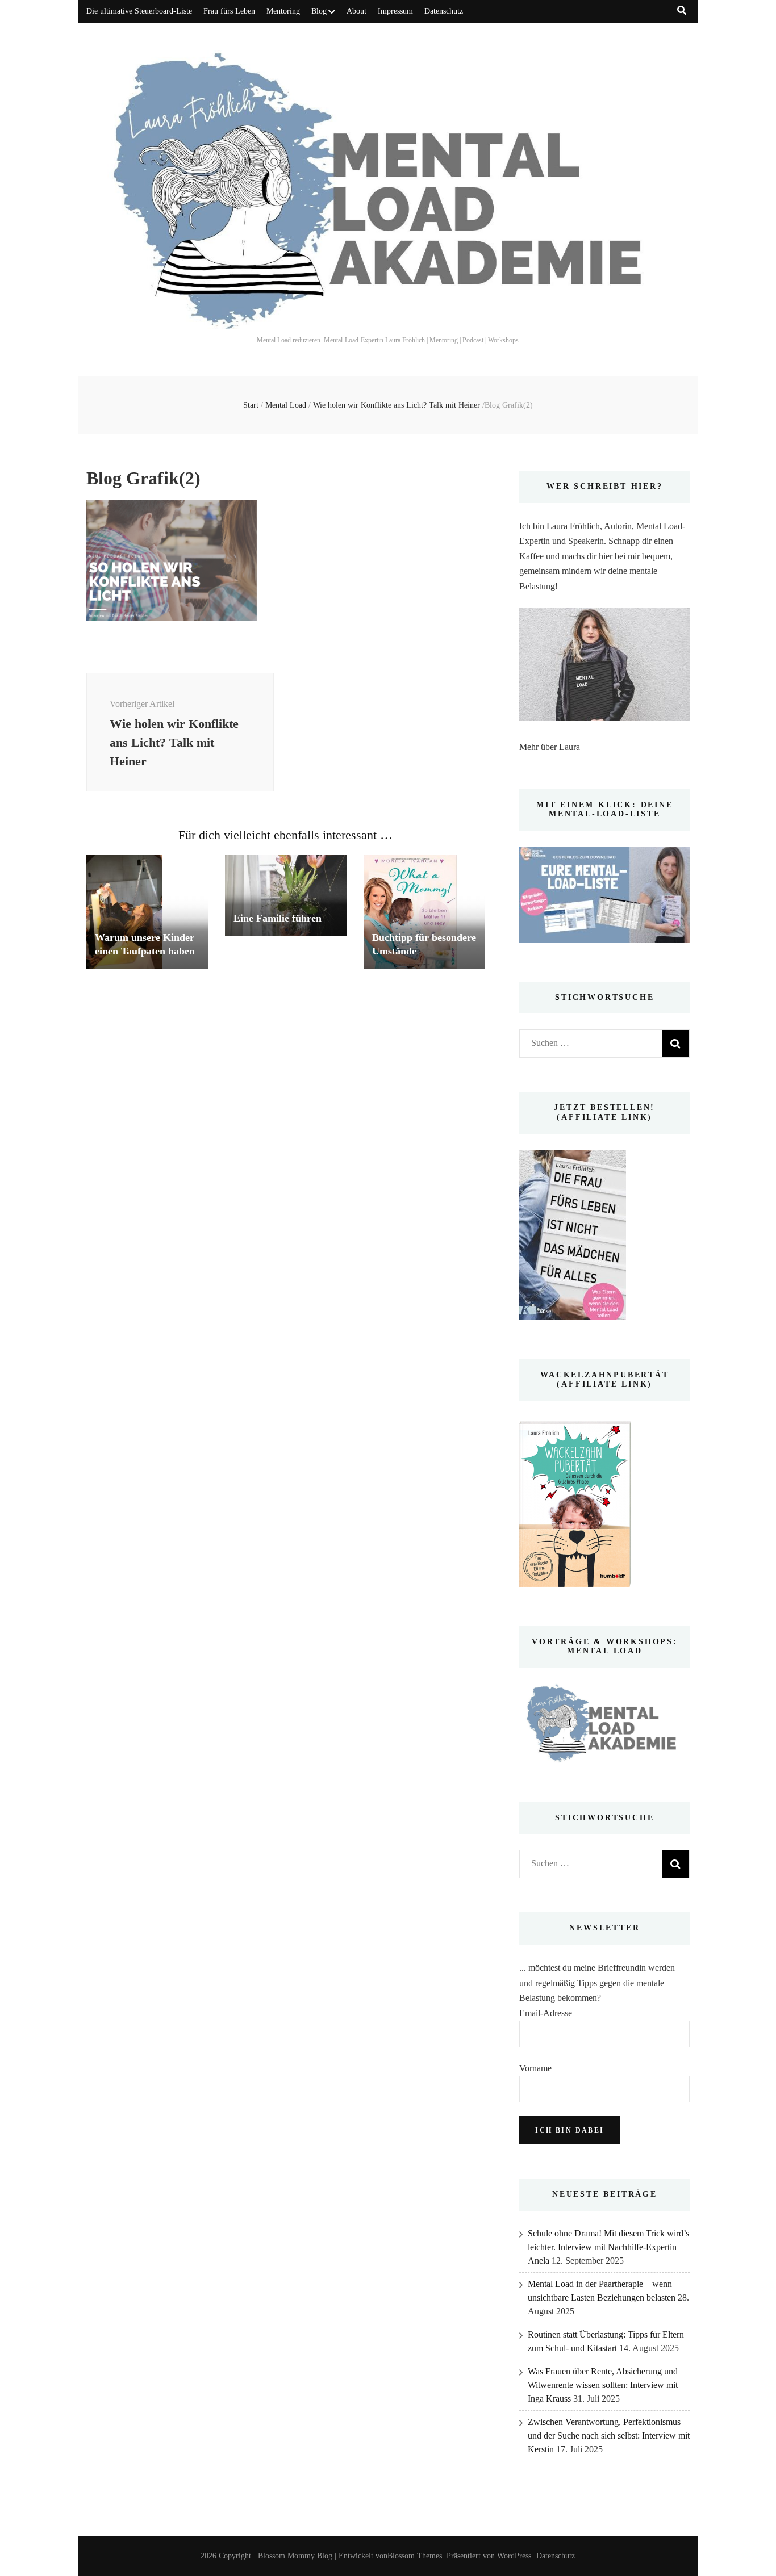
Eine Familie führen (278, 918)
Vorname (535, 2068)
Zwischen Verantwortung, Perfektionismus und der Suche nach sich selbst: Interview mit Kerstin (609, 2435)
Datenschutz (444, 11)
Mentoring (283, 11)
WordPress (514, 2556)
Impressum (395, 11)
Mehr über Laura (550, 747)
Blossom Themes (415, 2556)
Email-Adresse (546, 2013)
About (356, 11)
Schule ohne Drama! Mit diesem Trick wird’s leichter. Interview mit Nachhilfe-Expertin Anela (608, 2247)
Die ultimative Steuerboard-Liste (139, 11)
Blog (319, 11)
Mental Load (286, 405)
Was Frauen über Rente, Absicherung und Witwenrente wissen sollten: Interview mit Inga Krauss (603, 2385)
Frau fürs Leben (229, 11)
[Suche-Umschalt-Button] (682, 11)
